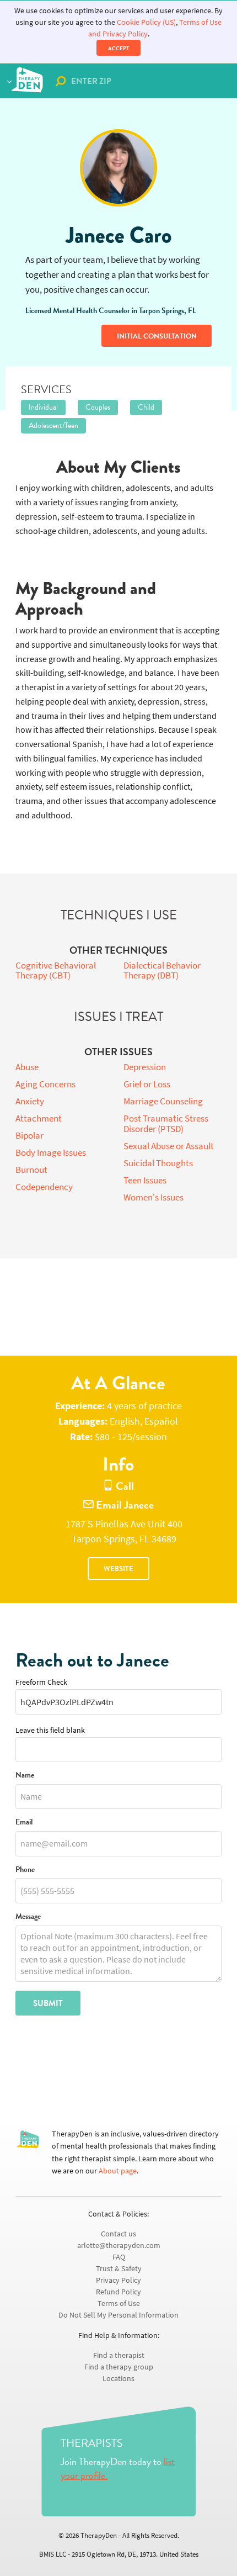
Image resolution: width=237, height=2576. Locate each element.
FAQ (119, 2257)
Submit (48, 2003)
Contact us (118, 2234)
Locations (118, 2379)
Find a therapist (119, 2355)
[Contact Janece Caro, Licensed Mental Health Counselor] (118, 168)
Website (118, 1569)
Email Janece (124, 1505)
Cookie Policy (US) (146, 22)
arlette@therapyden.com (119, 2246)
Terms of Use (119, 2303)
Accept (118, 48)
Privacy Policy (118, 2280)
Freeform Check (41, 1682)
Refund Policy (118, 2292)
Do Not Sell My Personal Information (118, 2315)
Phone (25, 1870)
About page (118, 2171)
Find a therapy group (119, 2367)
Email (24, 1823)
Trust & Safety (119, 2269)
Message (28, 1917)
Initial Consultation (157, 336)
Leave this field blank (50, 1730)
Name (25, 1776)
